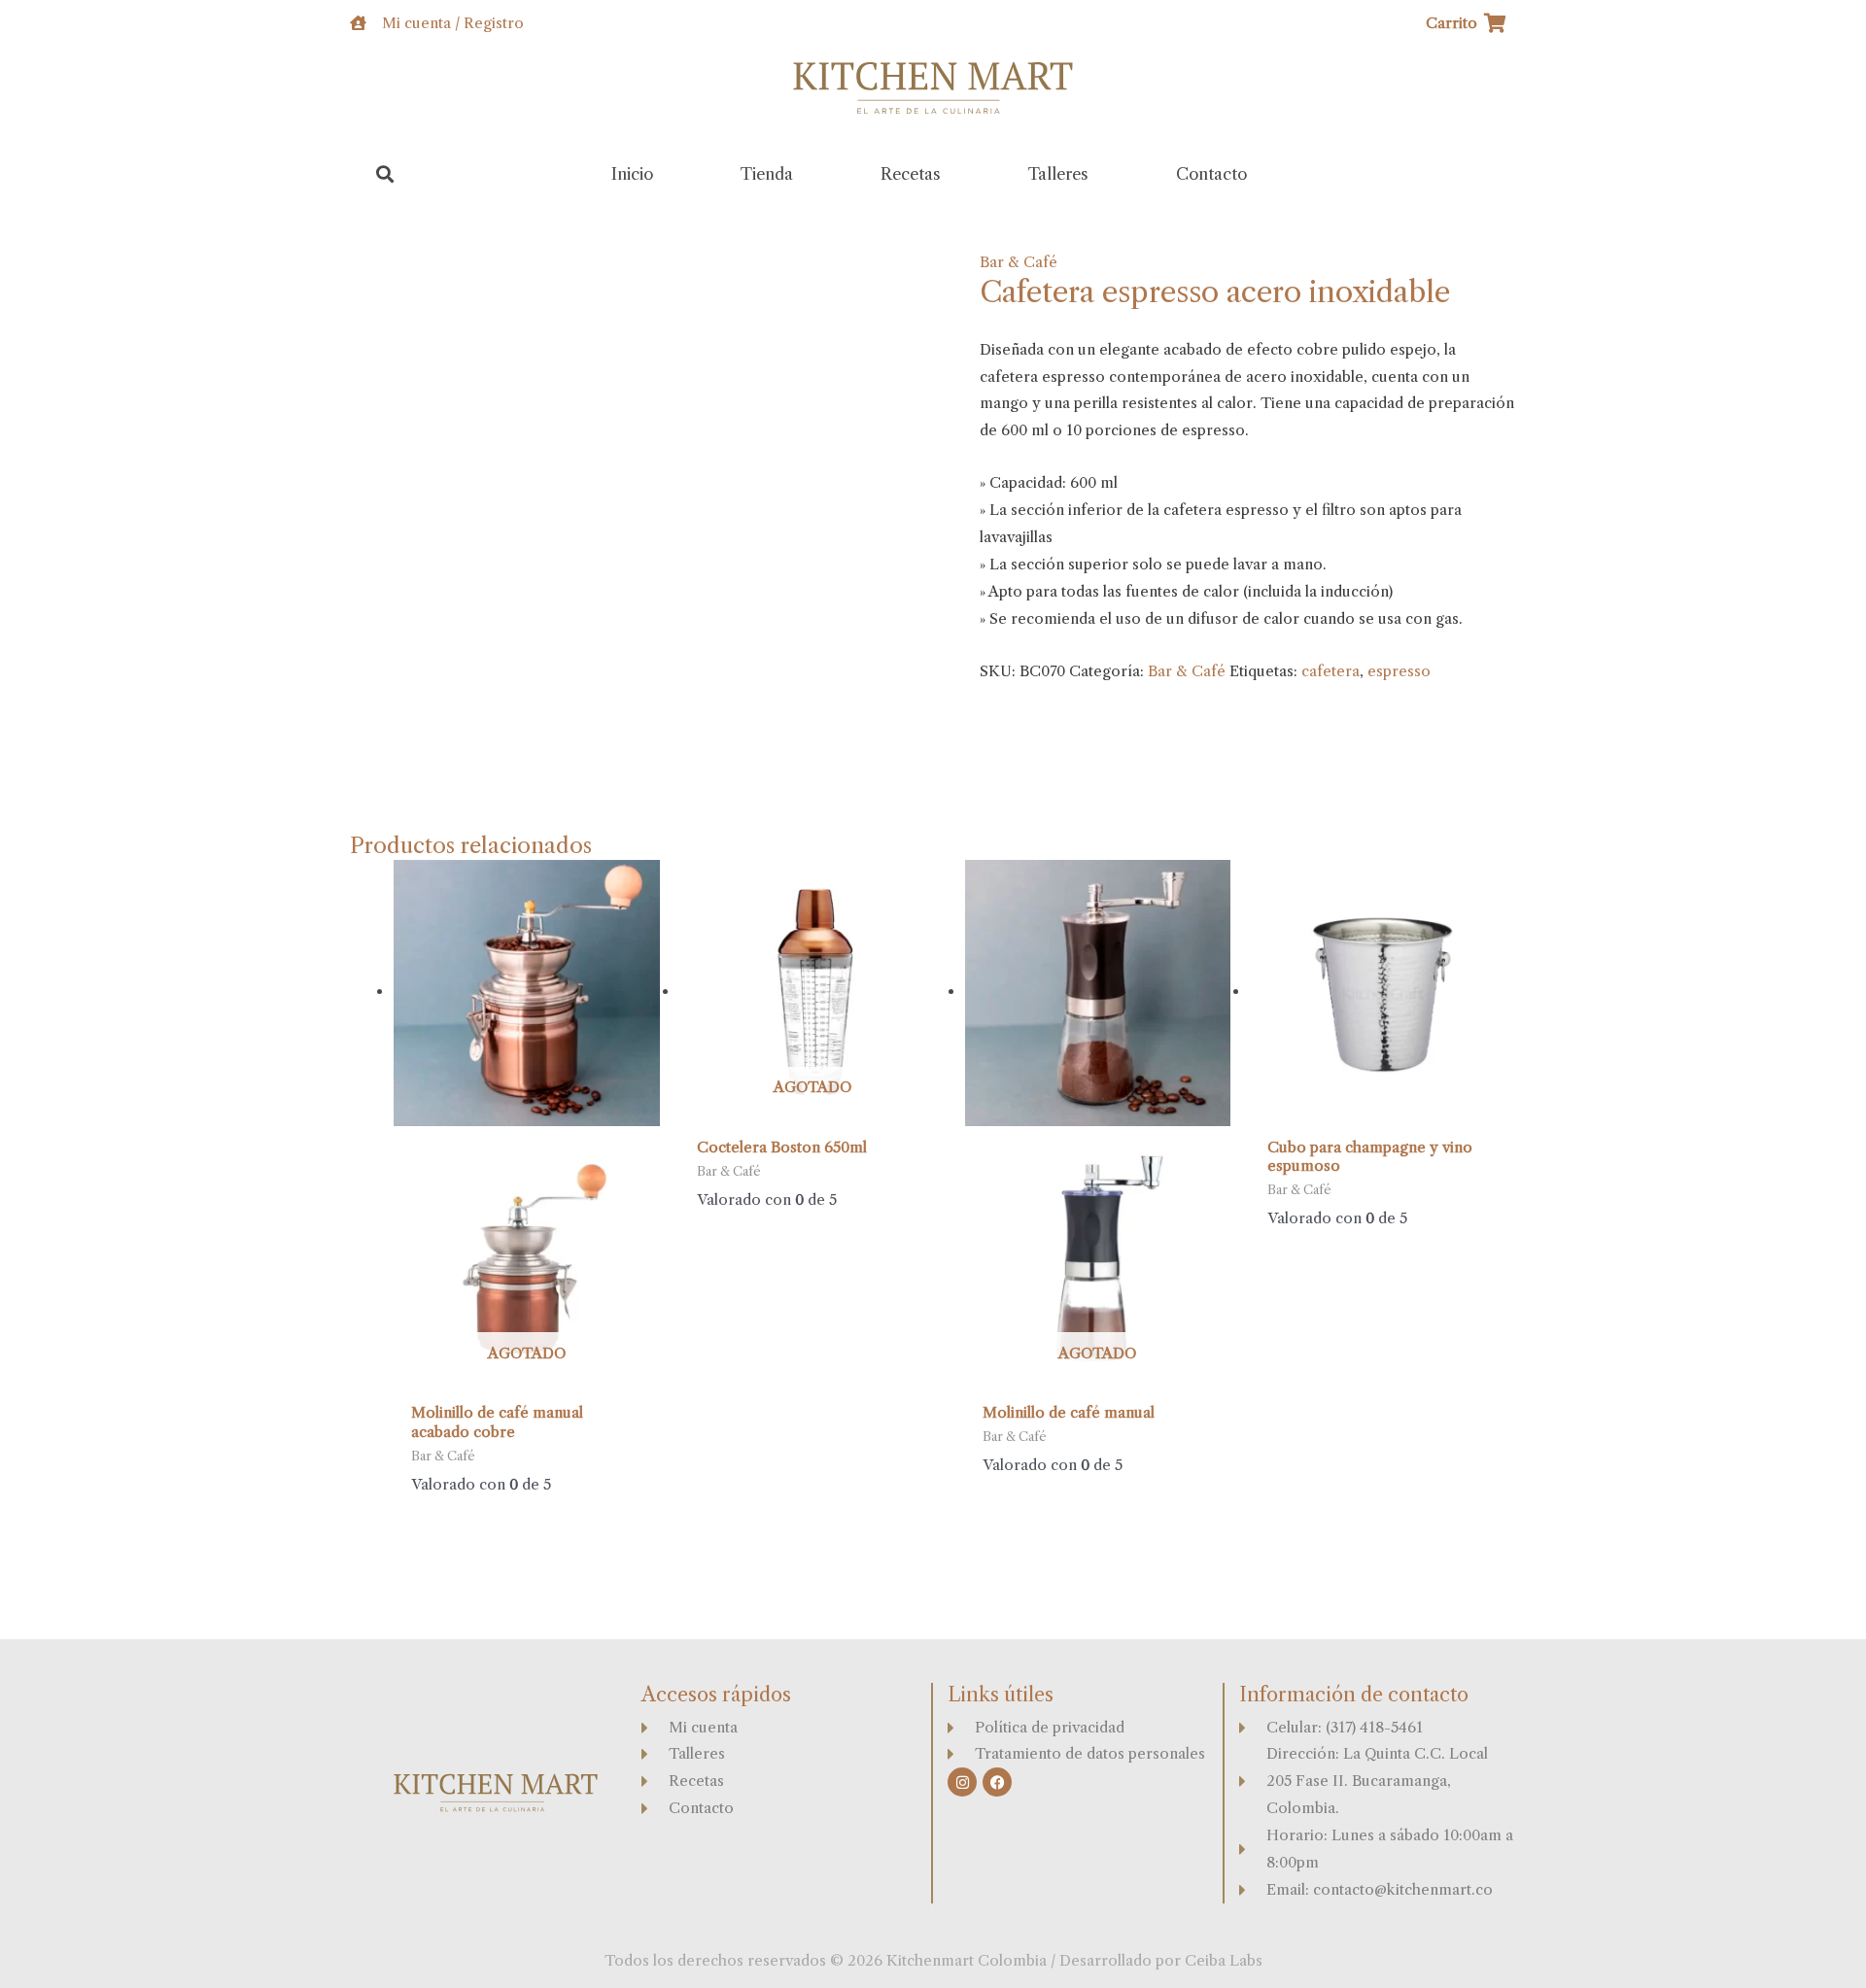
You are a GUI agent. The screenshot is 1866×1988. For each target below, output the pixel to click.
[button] (385, 174)
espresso (1399, 671)
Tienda (767, 174)
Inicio (632, 174)
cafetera (1330, 671)
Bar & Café (1019, 262)
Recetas (911, 174)
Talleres (1058, 174)
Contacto (1211, 174)
